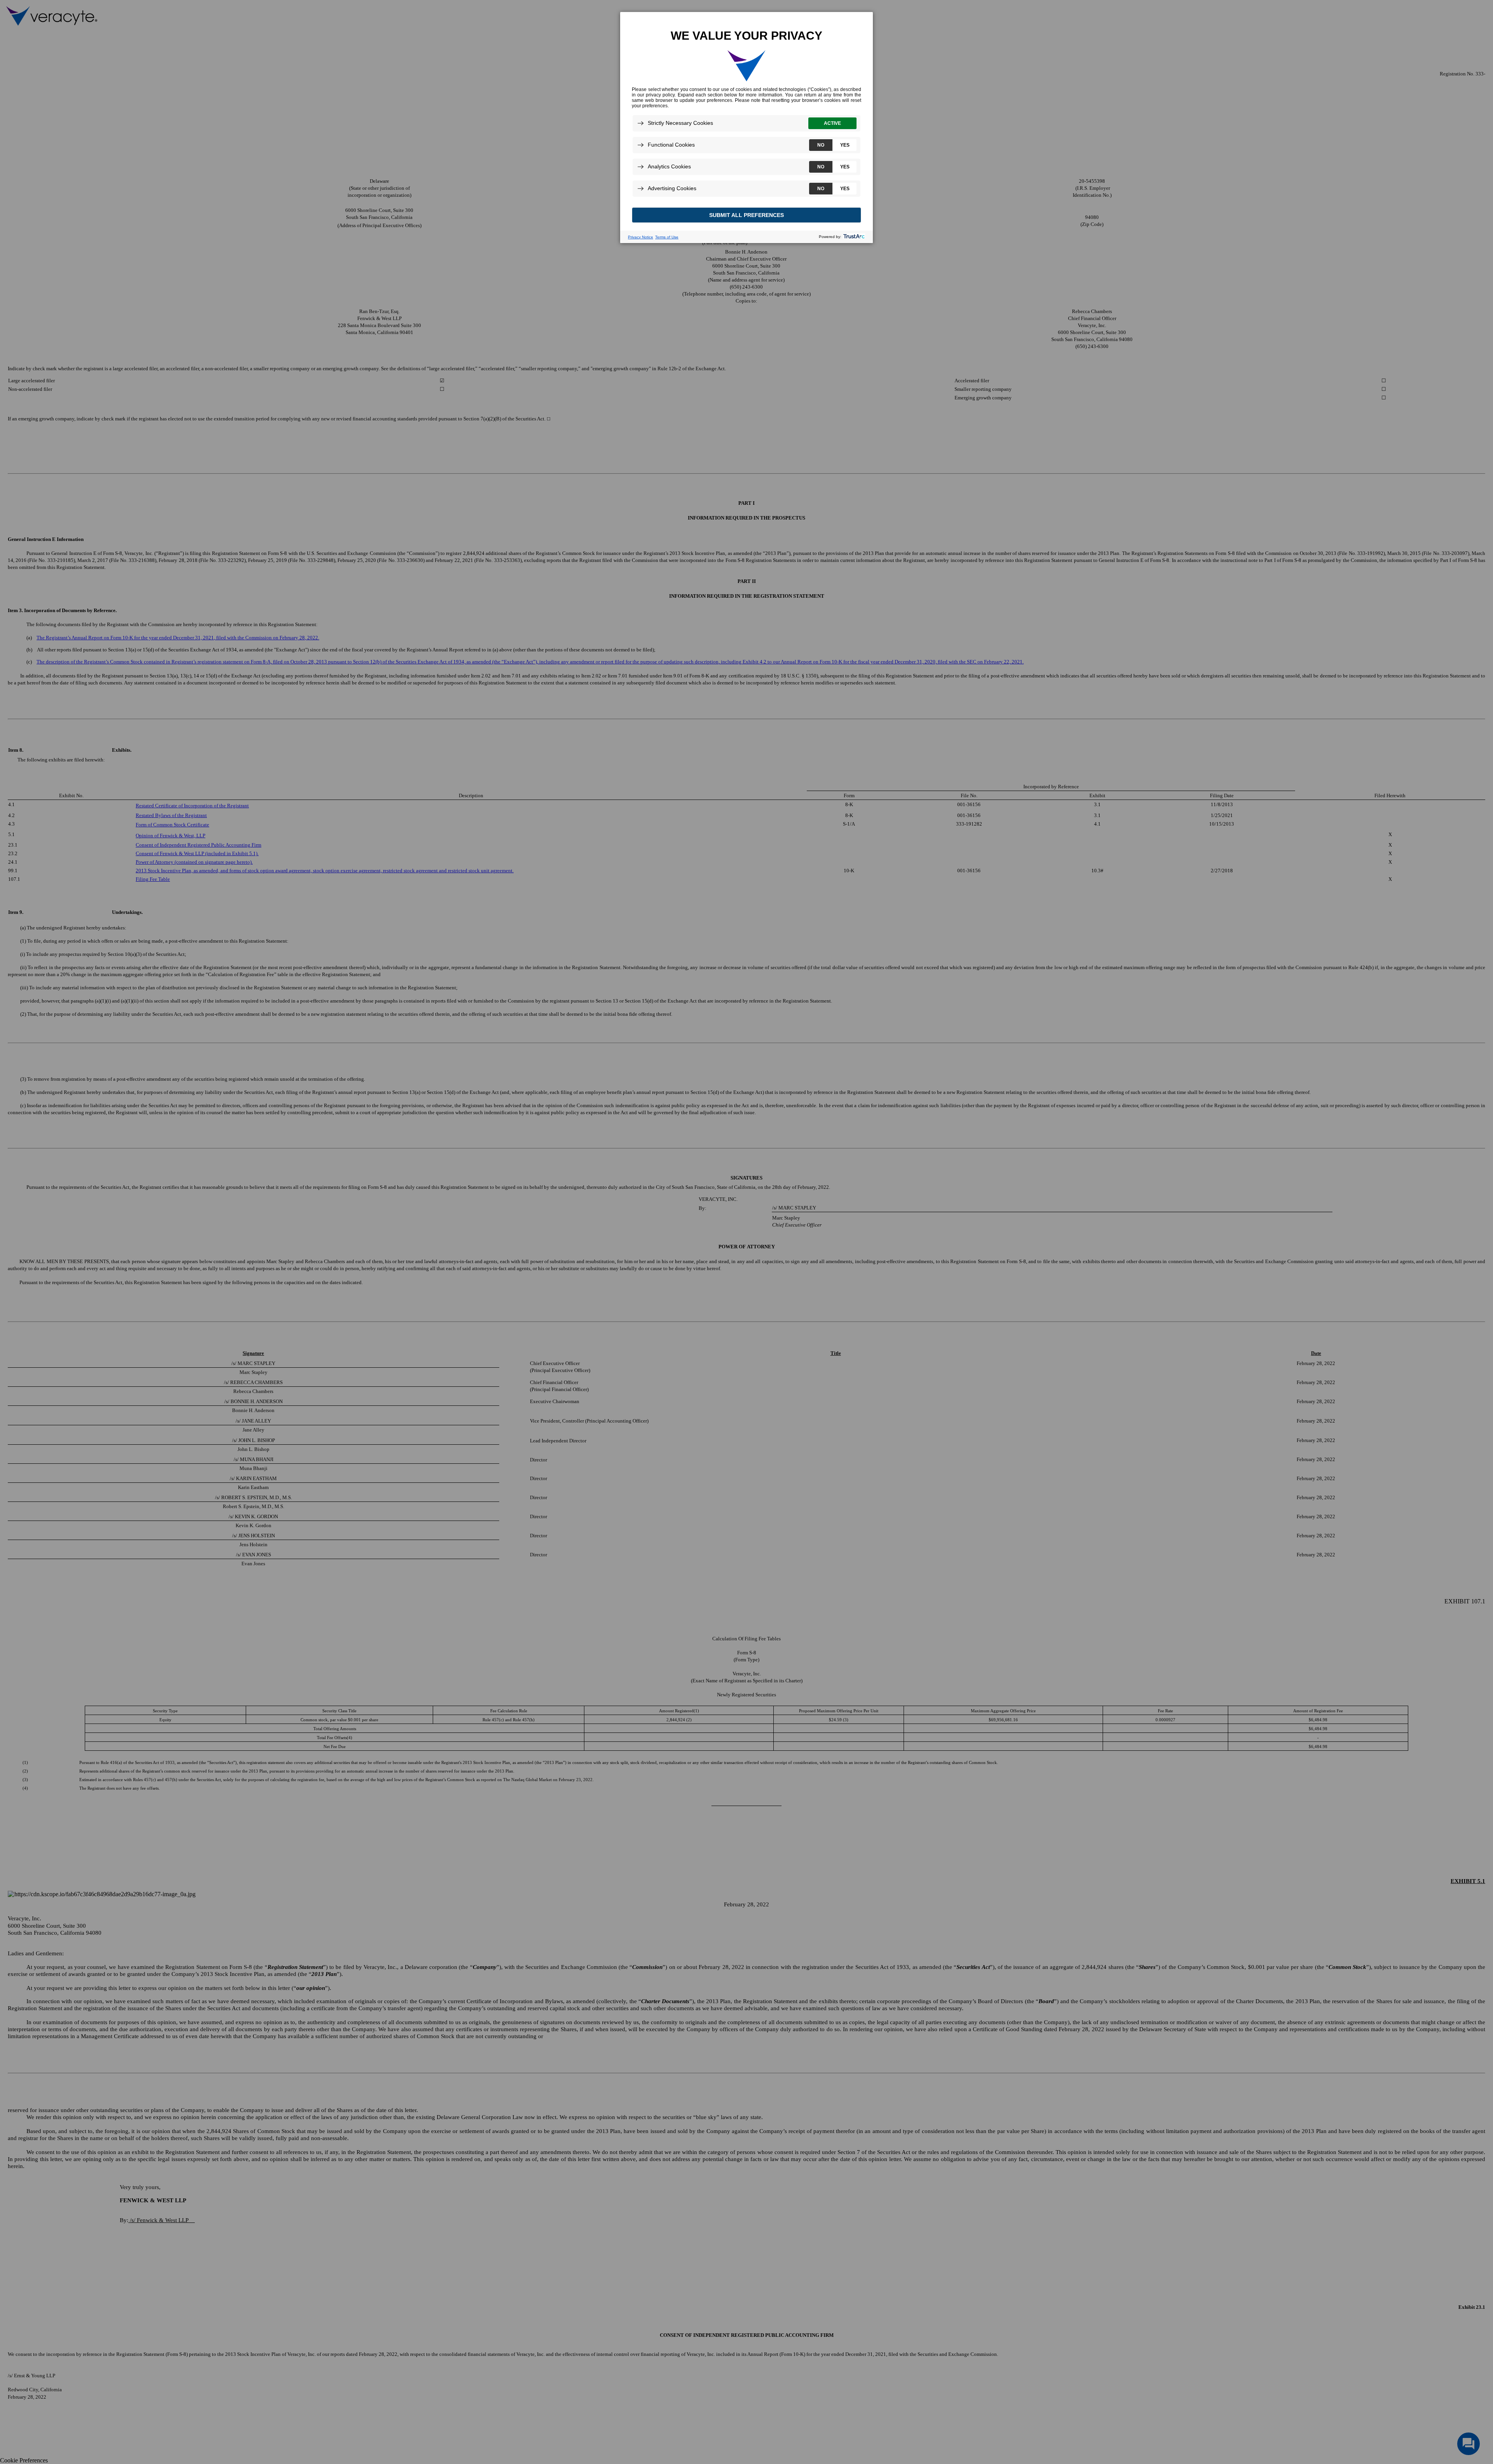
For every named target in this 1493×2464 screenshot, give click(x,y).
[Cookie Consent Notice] (746, 128)
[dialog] (746, 127)
